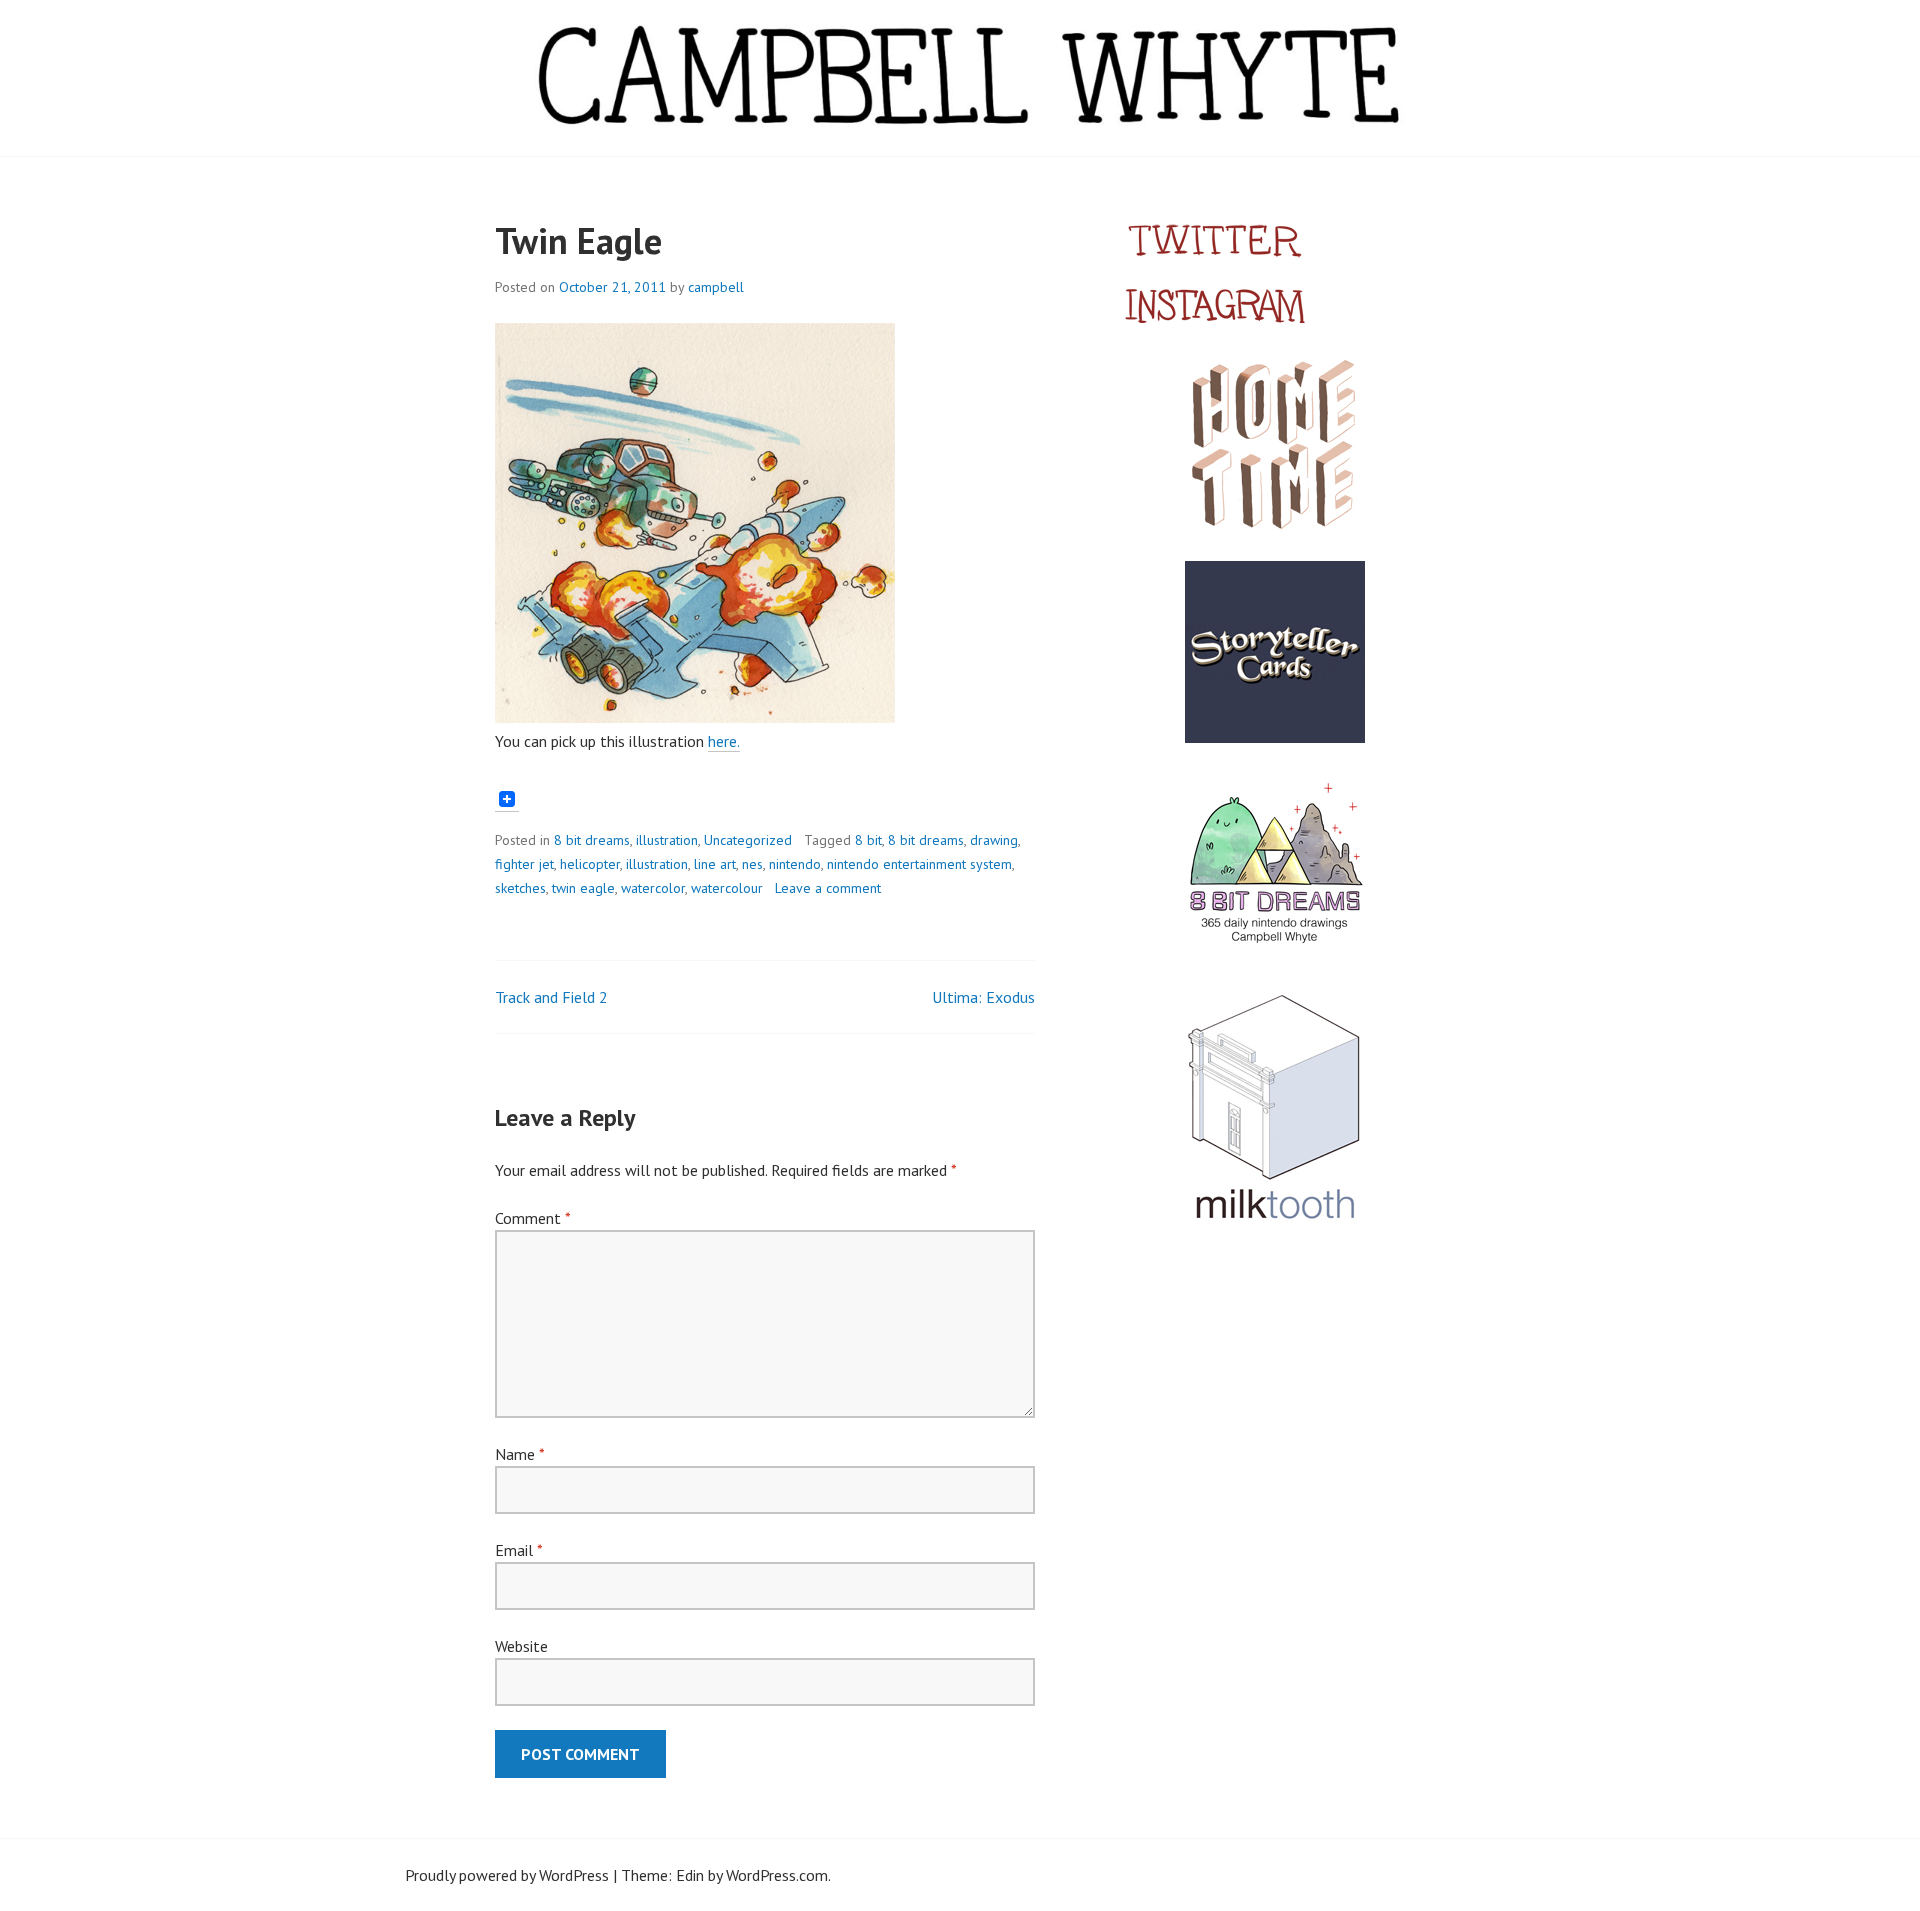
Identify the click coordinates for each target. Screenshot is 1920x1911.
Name (519, 1454)
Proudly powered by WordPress (507, 1875)
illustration (667, 840)
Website (521, 1646)
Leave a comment (828, 888)
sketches (520, 888)
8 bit (868, 840)
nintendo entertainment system (919, 864)
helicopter (590, 864)
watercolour (727, 888)
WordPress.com (777, 1875)
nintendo (795, 864)
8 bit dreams (592, 840)
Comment (532, 1218)
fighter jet (524, 864)
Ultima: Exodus (983, 997)
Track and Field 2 (551, 997)
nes (752, 864)
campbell (716, 287)
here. (724, 741)
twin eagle (583, 888)
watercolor (653, 888)
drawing (994, 840)
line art (715, 864)
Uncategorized (748, 840)
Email (518, 1550)
